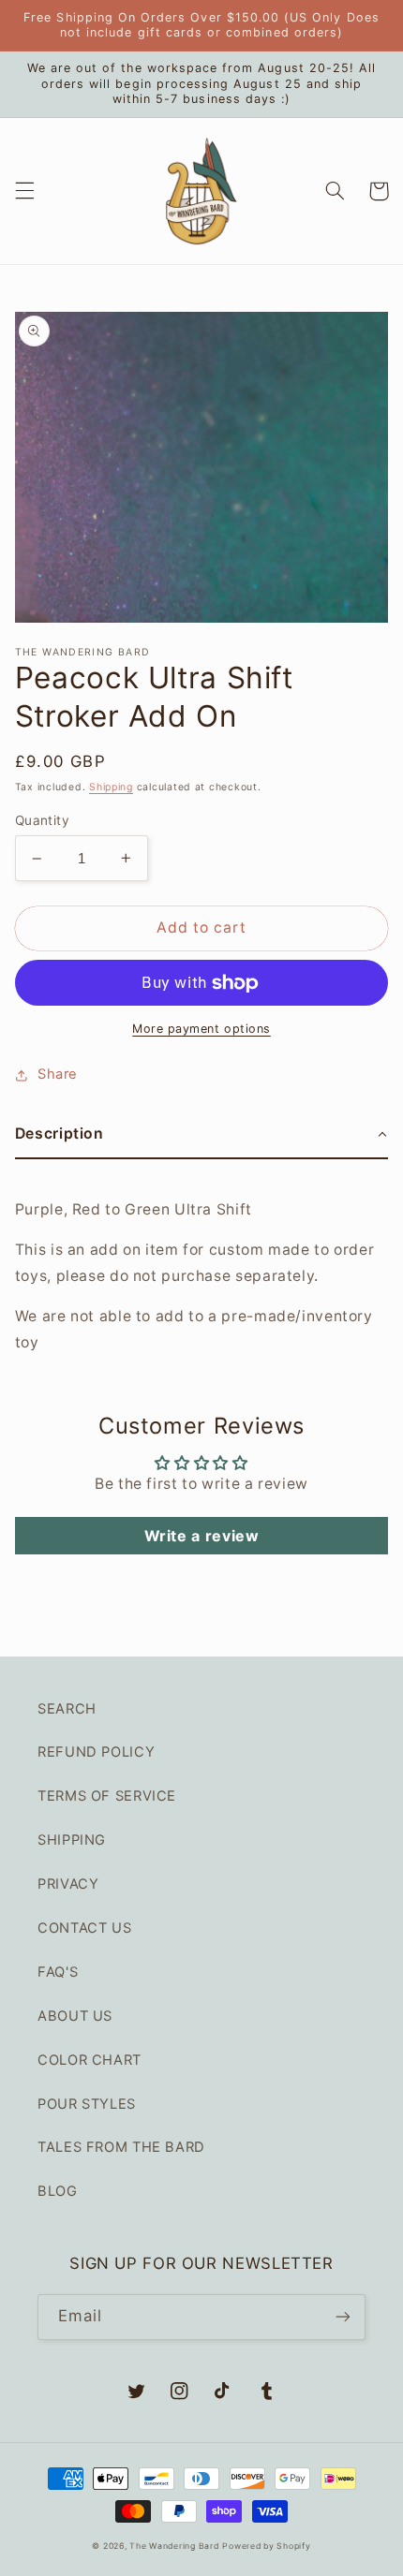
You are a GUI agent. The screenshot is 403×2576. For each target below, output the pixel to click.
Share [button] (58, 1074)
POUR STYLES (87, 2104)
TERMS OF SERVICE (107, 1796)
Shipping (111, 787)
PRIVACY (68, 1884)
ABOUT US (75, 2016)
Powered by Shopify (266, 2546)
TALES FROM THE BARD (121, 2147)
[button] (24, 191)
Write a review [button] (202, 1536)
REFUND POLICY (96, 1752)
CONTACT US (84, 1928)
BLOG (58, 2191)
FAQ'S (58, 1972)
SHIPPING (72, 1840)
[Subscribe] (343, 2317)
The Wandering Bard (174, 2546)
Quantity (42, 820)
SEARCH (67, 1709)
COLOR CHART (90, 2060)
